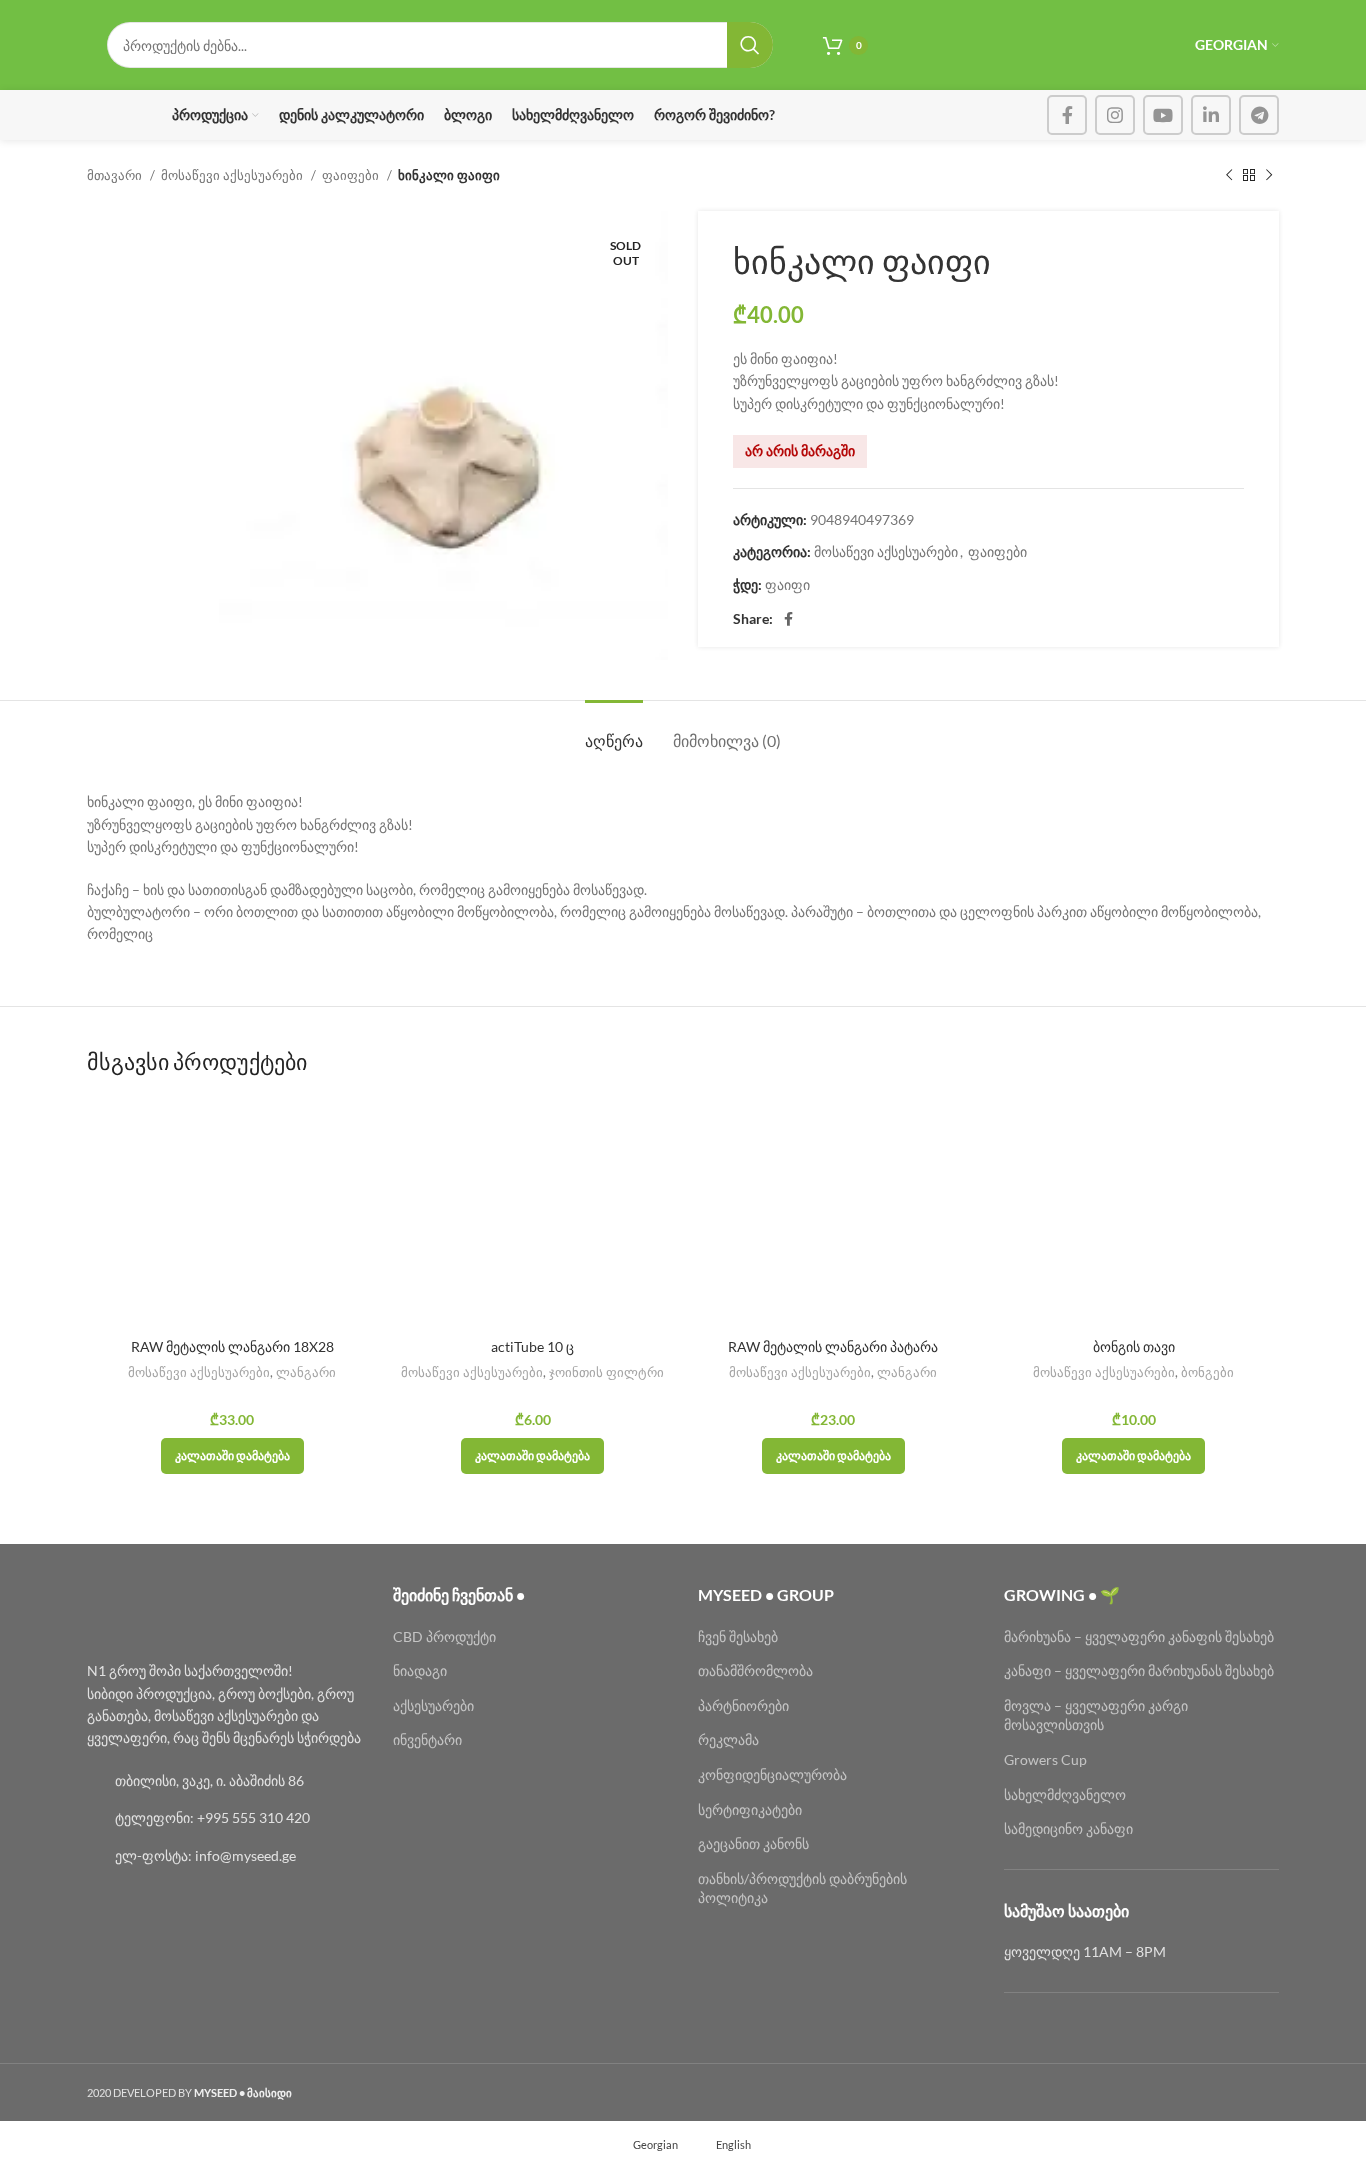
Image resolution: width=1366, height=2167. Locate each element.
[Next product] (1269, 176)
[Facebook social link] (1067, 115)
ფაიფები (352, 175)
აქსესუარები (433, 1705)
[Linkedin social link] (1211, 115)
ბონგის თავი (1134, 1346)
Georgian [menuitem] (655, 2143)
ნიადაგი (420, 1670)
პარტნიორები (743, 1705)
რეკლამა (728, 1739)
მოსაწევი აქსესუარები (233, 175)
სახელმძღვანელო (1065, 1794)
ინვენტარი (427, 1739)
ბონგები (1207, 1372)
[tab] (614, 730)
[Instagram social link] (1115, 115)
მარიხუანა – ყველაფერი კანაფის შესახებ (1140, 1636)
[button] (232, 1456)
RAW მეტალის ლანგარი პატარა (833, 1346)
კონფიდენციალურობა (772, 1774)
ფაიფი (787, 584)
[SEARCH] (750, 45)
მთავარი (116, 175)
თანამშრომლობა (755, 1670)
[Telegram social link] (1259, 115)
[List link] (225, 1781)
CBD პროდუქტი (444, 1636)
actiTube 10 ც (532, 1346)
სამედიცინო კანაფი (1068, 1828)
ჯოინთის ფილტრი (606, 1372)
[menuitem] (646, 2144)
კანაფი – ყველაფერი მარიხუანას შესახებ (1139, 1670)
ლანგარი (306, 1372)
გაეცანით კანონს (753, 1843)
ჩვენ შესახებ (738, 1636)
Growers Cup (1045, 1759)
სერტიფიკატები (750, 1809)
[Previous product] (1229, 176)
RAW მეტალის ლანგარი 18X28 (232, 1346)
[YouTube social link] (1163, 115)
